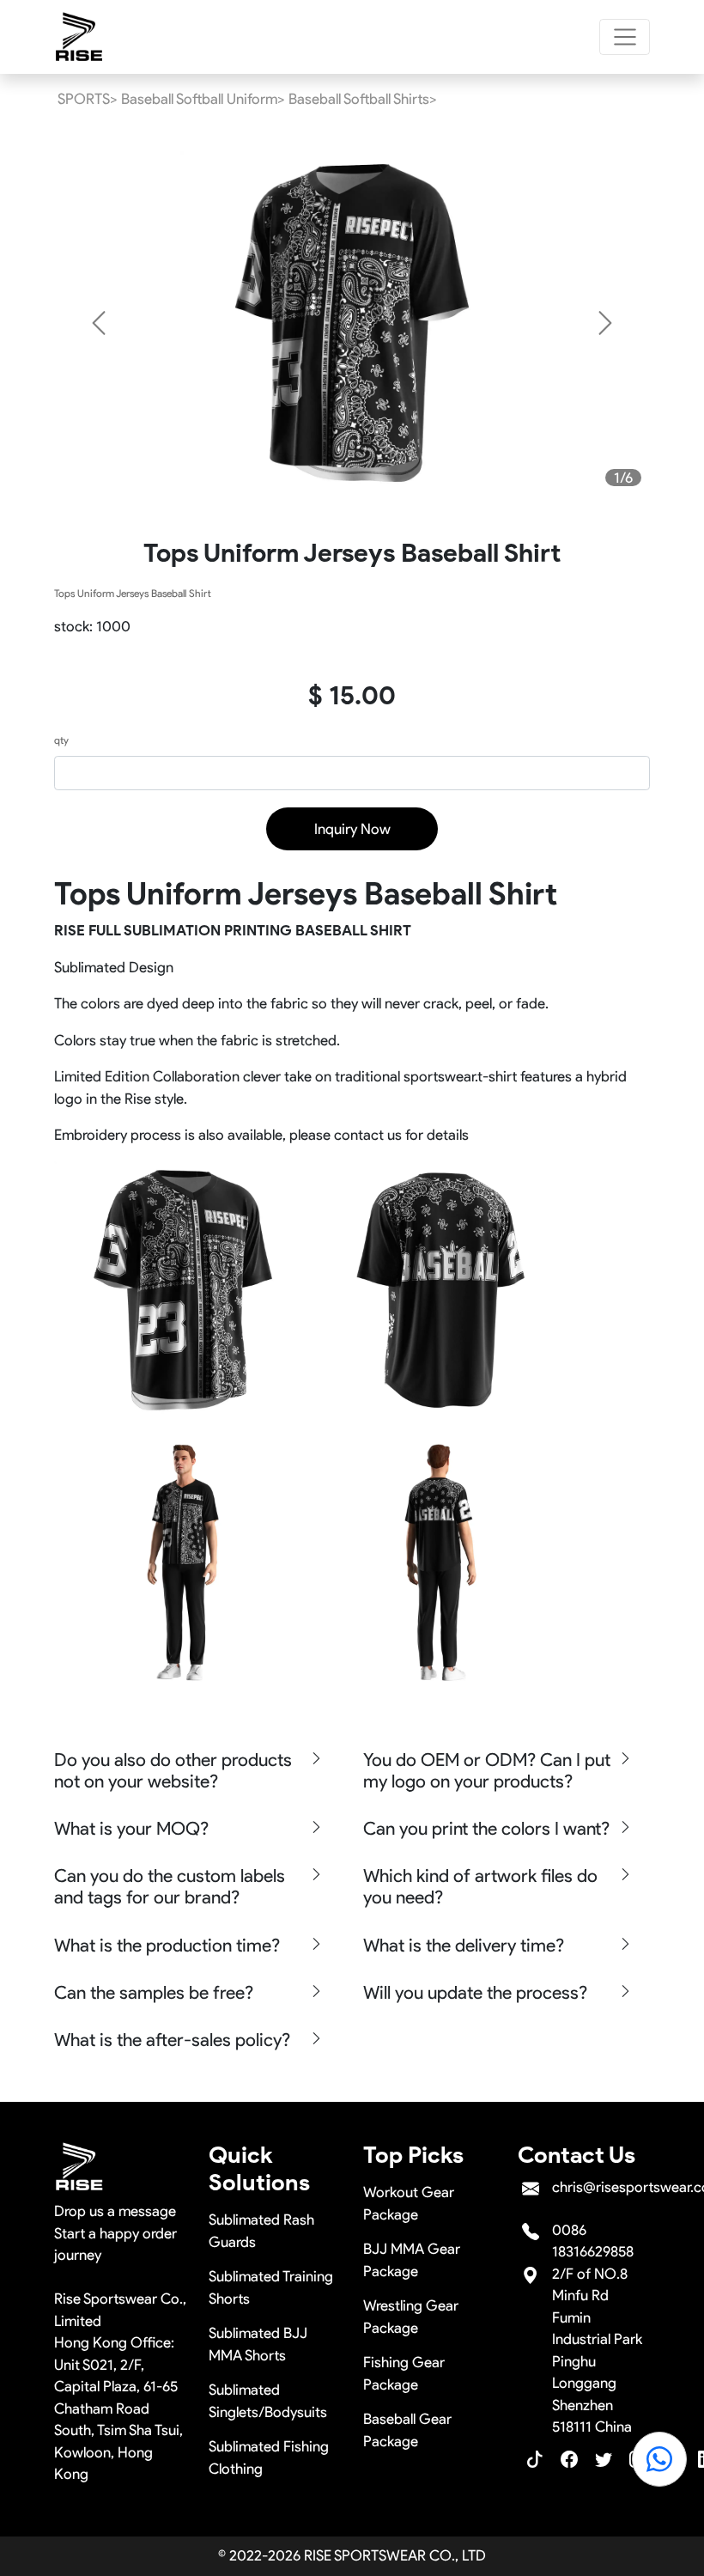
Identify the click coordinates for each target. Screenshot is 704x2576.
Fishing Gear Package (404, 2373)
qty (61, 740)
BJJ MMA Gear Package (412, 2260)
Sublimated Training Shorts (271, 2287)
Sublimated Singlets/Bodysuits (268, 2401)
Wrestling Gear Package (411, 2317)
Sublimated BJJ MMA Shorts (258, 2344)
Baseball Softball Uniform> (203, 99)
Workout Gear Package (409, 2203)
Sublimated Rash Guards (261, 2231)
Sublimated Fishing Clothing (269, 2457)
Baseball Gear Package (407, 2430)
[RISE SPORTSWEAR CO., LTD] (80, 37)
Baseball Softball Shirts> (363, 99)
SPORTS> (88, 99)
